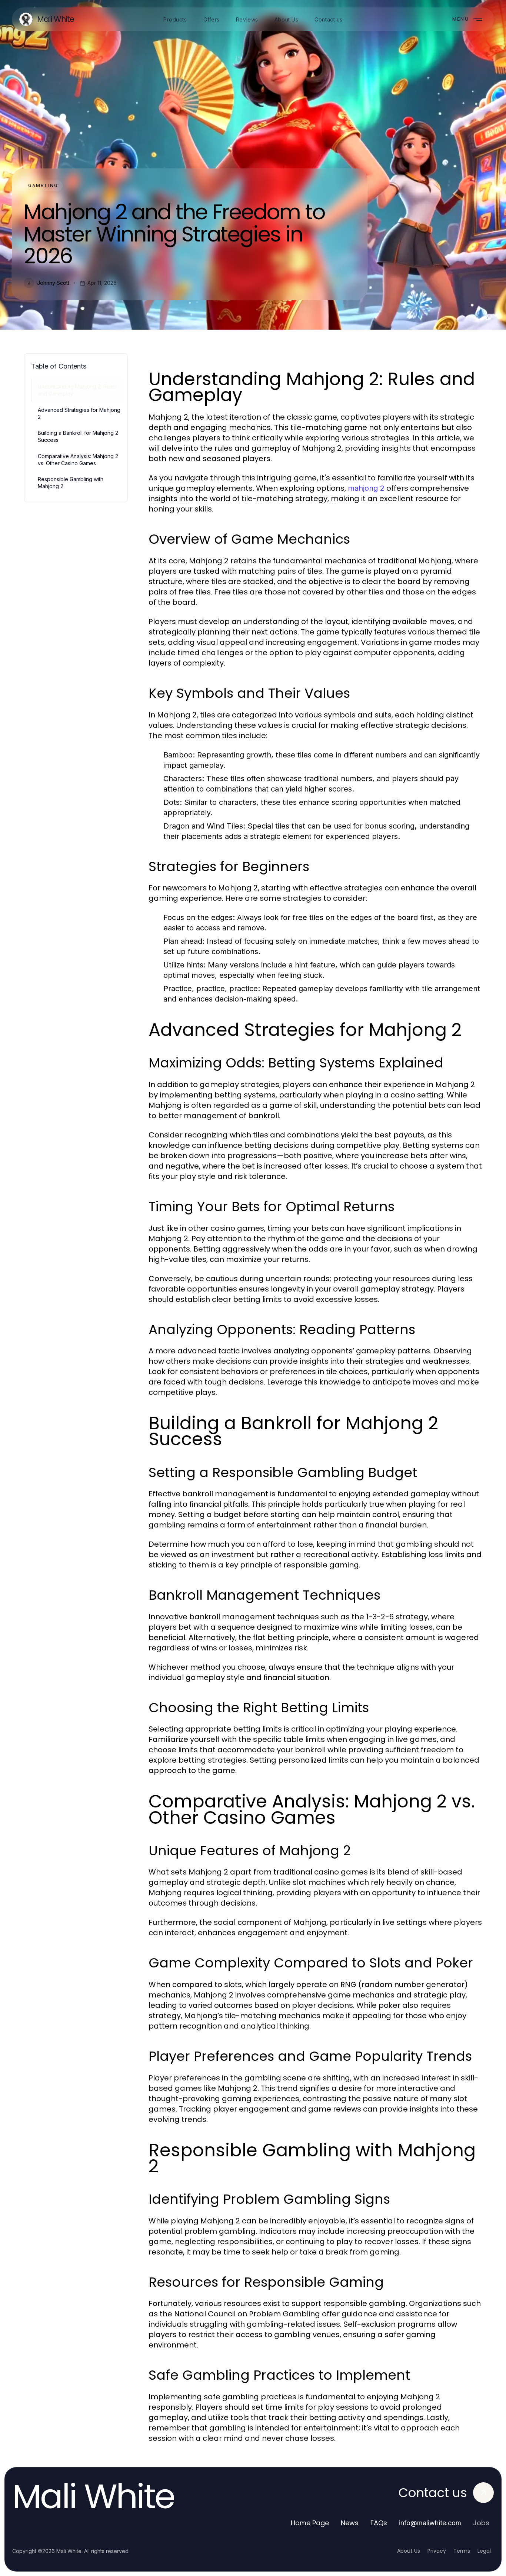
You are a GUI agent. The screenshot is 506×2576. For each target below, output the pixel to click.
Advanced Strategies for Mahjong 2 (79, 413)
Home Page (310, 2523)
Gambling (43, 185)
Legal (484, 2551)
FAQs (379, 2523)
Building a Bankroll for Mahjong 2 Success (78, 436)
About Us (409, 2551)
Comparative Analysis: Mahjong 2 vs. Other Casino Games (78, 460)
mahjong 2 (366, 488)
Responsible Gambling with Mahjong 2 (71, 483)
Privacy (437, 2551)
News (350, 2523)
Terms (462, 2551)
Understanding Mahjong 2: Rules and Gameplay (77, 390)
